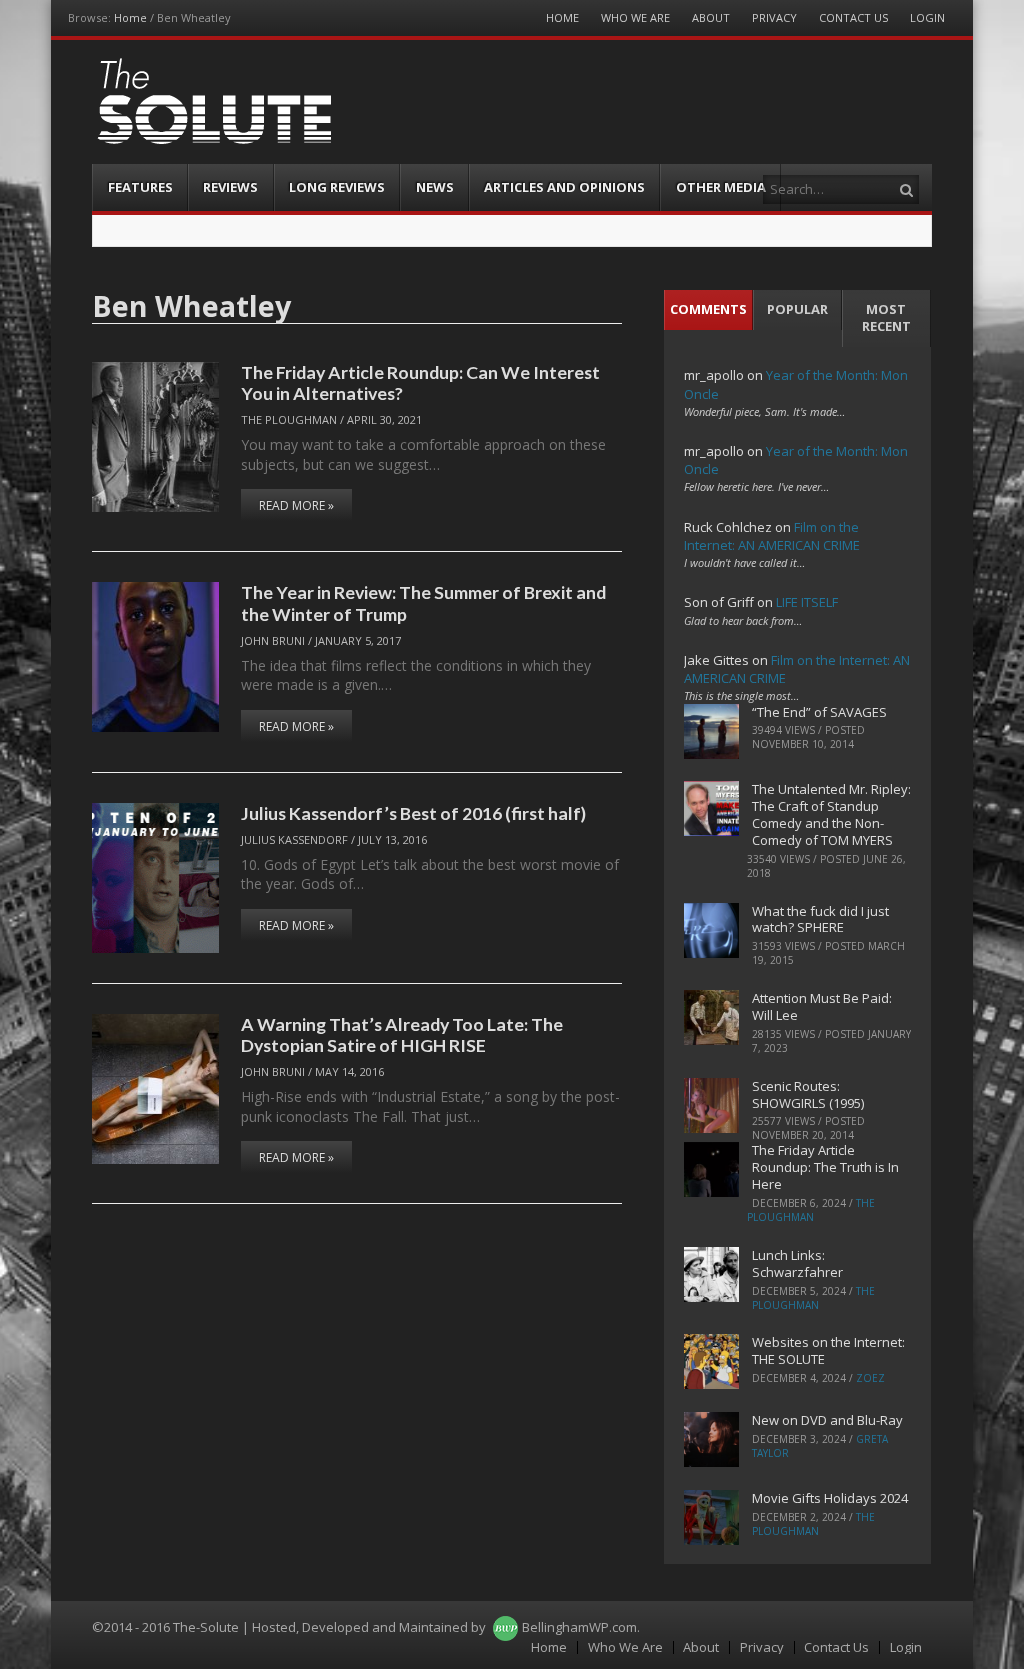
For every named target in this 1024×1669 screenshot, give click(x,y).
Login (927, 17)
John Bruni (273, 640)
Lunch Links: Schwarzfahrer (797, 1263)
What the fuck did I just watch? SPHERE (820, 919)
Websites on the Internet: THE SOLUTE (828, 1350)
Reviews (230, 187)
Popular (797, 309)
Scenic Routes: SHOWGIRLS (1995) (808, 1094)
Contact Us (853, 17)
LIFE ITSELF (807, 602)
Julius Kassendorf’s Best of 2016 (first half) (413, 813)
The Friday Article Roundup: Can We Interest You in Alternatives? (420, 382)
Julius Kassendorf (294, 839)
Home (130, 17)
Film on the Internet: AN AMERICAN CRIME (772, 536)
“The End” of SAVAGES (819, 712)
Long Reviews (337, 187)
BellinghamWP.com (579, 1627)
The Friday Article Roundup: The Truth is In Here (825, 1167)
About (711, 17)
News (435, 187)
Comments (708, 309)
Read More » (296, 505)
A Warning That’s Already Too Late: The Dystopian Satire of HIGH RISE (402, 1034)
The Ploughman (289, 419)
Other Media (721, 187)
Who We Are (635, 17)
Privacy (774, 17)
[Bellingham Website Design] (505, 1627)
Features (140, 187)
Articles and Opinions (564, 187)
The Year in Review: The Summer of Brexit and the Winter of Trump (423, 602)
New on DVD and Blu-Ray (827, 1420)
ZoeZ (870, 1378)
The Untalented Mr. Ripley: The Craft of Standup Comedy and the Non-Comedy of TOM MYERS (831, 814)
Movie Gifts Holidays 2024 (830, 1498)
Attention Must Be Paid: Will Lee (822, 1006)
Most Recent (886, 317)
